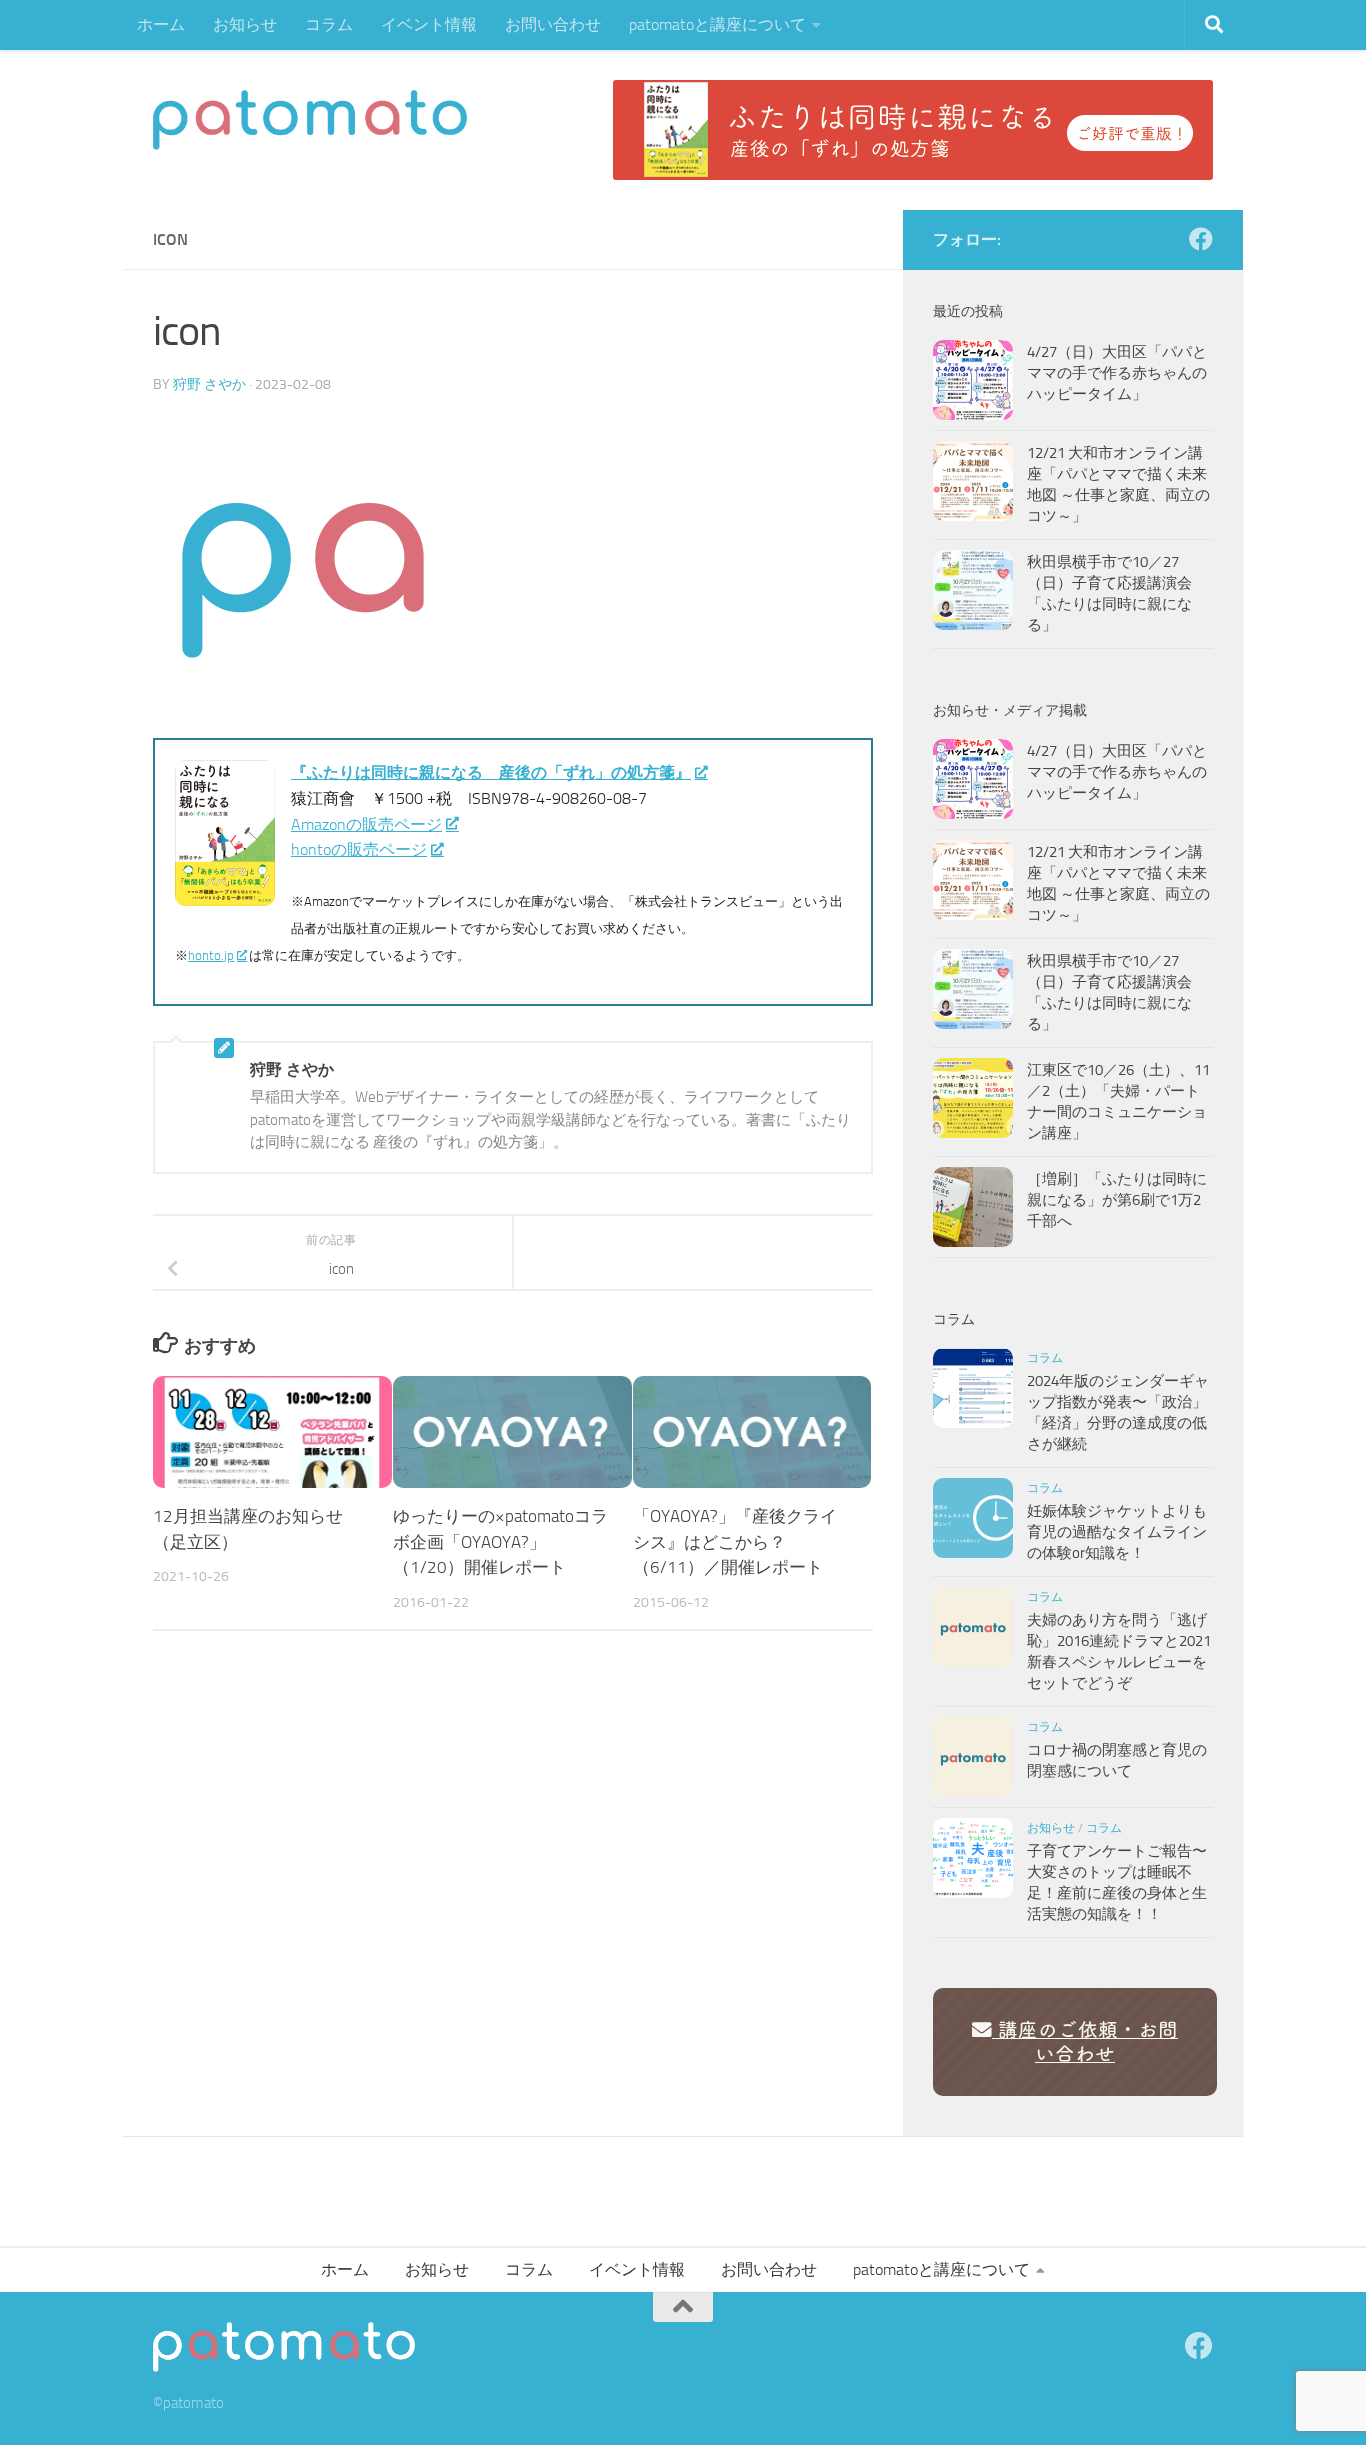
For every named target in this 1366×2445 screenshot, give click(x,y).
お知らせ (245, 24)
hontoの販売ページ (359, 849)
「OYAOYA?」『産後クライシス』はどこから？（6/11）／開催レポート (735, 1541)
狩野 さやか (209, 384)
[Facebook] (1201, 239)
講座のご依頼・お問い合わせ (1085, 2041)
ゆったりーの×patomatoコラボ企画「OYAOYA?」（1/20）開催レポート (500, 1541)
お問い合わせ (553, 24)
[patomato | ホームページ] (310, 120)
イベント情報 (429, 24)
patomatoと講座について (717, 24)
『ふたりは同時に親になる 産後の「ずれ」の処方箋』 (491, 772)
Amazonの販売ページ (366, 824)
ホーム (161, 24)
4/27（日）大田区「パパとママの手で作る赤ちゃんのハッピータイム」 (1117, 373)
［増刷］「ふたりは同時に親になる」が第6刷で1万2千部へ (1117, 1200)
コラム (329, 24)
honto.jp (211, 955)
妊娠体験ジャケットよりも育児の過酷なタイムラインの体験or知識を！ (1117, 1532)
